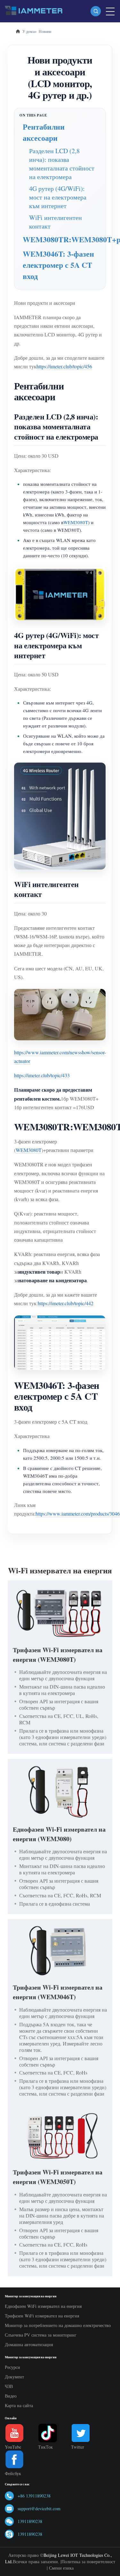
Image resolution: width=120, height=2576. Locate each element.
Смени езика (61, 2568)
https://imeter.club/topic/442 (66, 1303)
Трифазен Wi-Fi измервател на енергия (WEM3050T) (58, 2177)
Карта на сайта (19, 2405)
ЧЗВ (9, 2386)
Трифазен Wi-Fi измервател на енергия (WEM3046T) (58, 1992)
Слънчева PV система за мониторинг (41, 2335)
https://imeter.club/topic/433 (42, 1075)
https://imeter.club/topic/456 (64, 366)
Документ (14, 2377)
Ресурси (12, 2367)
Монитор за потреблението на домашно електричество (58, 2325)
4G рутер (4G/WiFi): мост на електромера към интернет (58, 197)
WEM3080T (76, 522)
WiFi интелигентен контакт (56, 222)
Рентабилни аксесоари (44, 132)
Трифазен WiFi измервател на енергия (42, 2316)
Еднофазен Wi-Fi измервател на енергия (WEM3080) (59, 1834)
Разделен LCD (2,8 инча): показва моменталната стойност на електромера (62, 164)
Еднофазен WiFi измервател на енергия (43, 2306)
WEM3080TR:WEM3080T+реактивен (60, 239)
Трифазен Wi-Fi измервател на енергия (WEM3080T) (58, 1655)
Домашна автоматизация (29, 2344)
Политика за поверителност (88, 2561)
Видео (11, 2396)
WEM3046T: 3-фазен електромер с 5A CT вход (58, 265)
